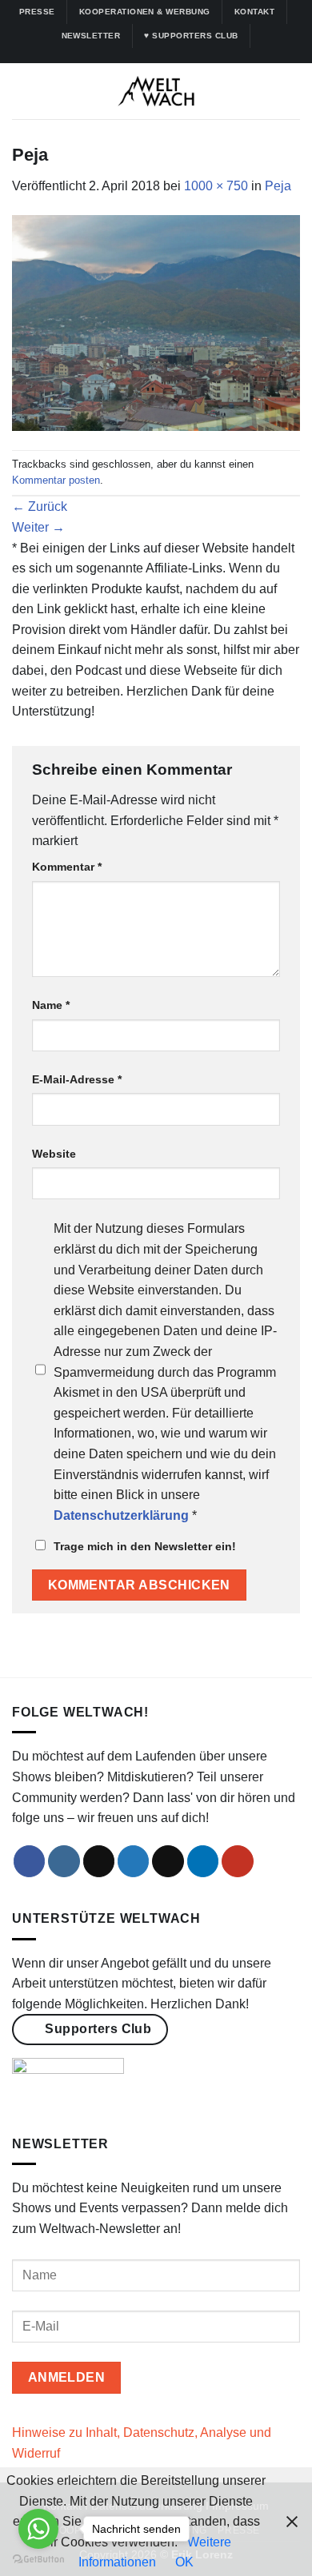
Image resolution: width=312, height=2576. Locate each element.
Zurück (40, 506)
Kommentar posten (56, 480)
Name (51, 1005)
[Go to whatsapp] (38, 2529)
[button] (22, 92)
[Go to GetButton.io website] (38, 2560)
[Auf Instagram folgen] (133, 55)
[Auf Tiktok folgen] (148, 55)
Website (54, 1154)
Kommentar (67, 867)
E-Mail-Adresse (77, 1079)
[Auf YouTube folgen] (194, 55)
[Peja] (156, 323)
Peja (278, 186)
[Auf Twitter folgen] (164, 55)
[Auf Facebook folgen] (118, 55)
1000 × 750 (216, 186)
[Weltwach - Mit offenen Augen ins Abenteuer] (156, 91)
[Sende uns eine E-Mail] (168, 1861)
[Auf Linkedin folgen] (179, 55)
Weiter (38, 527)
